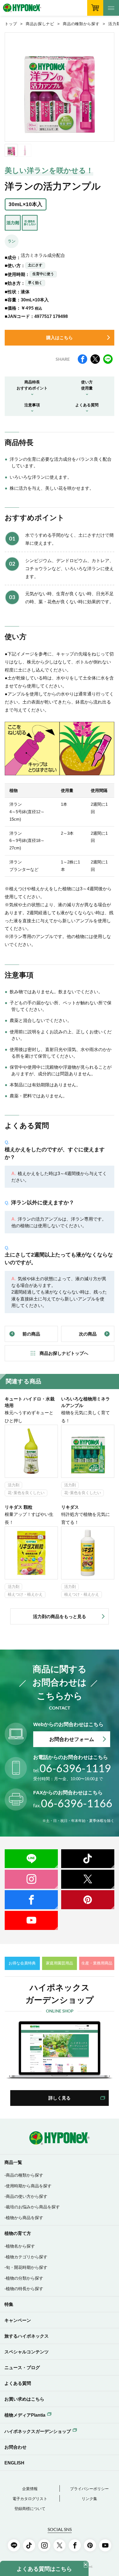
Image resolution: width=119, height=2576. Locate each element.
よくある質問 (18, 2383)
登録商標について (30, 2509)
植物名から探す (20, 2246)
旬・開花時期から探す (27, 2267)
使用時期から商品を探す (29, 2186)
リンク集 (89, 2499)
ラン (12, 241)
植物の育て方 (18, 2233)
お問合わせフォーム (72, 1739)
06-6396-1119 (72, 1768)
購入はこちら (59, 338)
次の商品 (88, 1334)
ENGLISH (14, 2463)
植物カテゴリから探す (27, 2257)
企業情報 (30, 2489)
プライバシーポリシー (89, 2489)
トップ (11, 24)
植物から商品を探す (24, 2218)
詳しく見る (59, 2098)
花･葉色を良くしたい (26, 1493)
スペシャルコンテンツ (27, 2352)
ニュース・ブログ (22, 2367)
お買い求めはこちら (24, 2399)
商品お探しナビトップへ (64, 1353)
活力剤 (14, 1485)
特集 (9, 2304)
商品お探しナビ (40, 24)
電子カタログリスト (30, 2499)
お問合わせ (15, 2447)
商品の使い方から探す (27, 2196)
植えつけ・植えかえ (25, 1594)
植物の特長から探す (24, 2289)
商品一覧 (13, 2162)
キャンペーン (18, 2320)
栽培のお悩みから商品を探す (33, 2207)
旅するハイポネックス (27, 2336)
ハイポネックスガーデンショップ (38, 2431)
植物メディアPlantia (25, 2415)
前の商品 (31, 1334)
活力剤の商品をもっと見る (59, 1616)
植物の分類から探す (24, 2278)
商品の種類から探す (81, 24)
